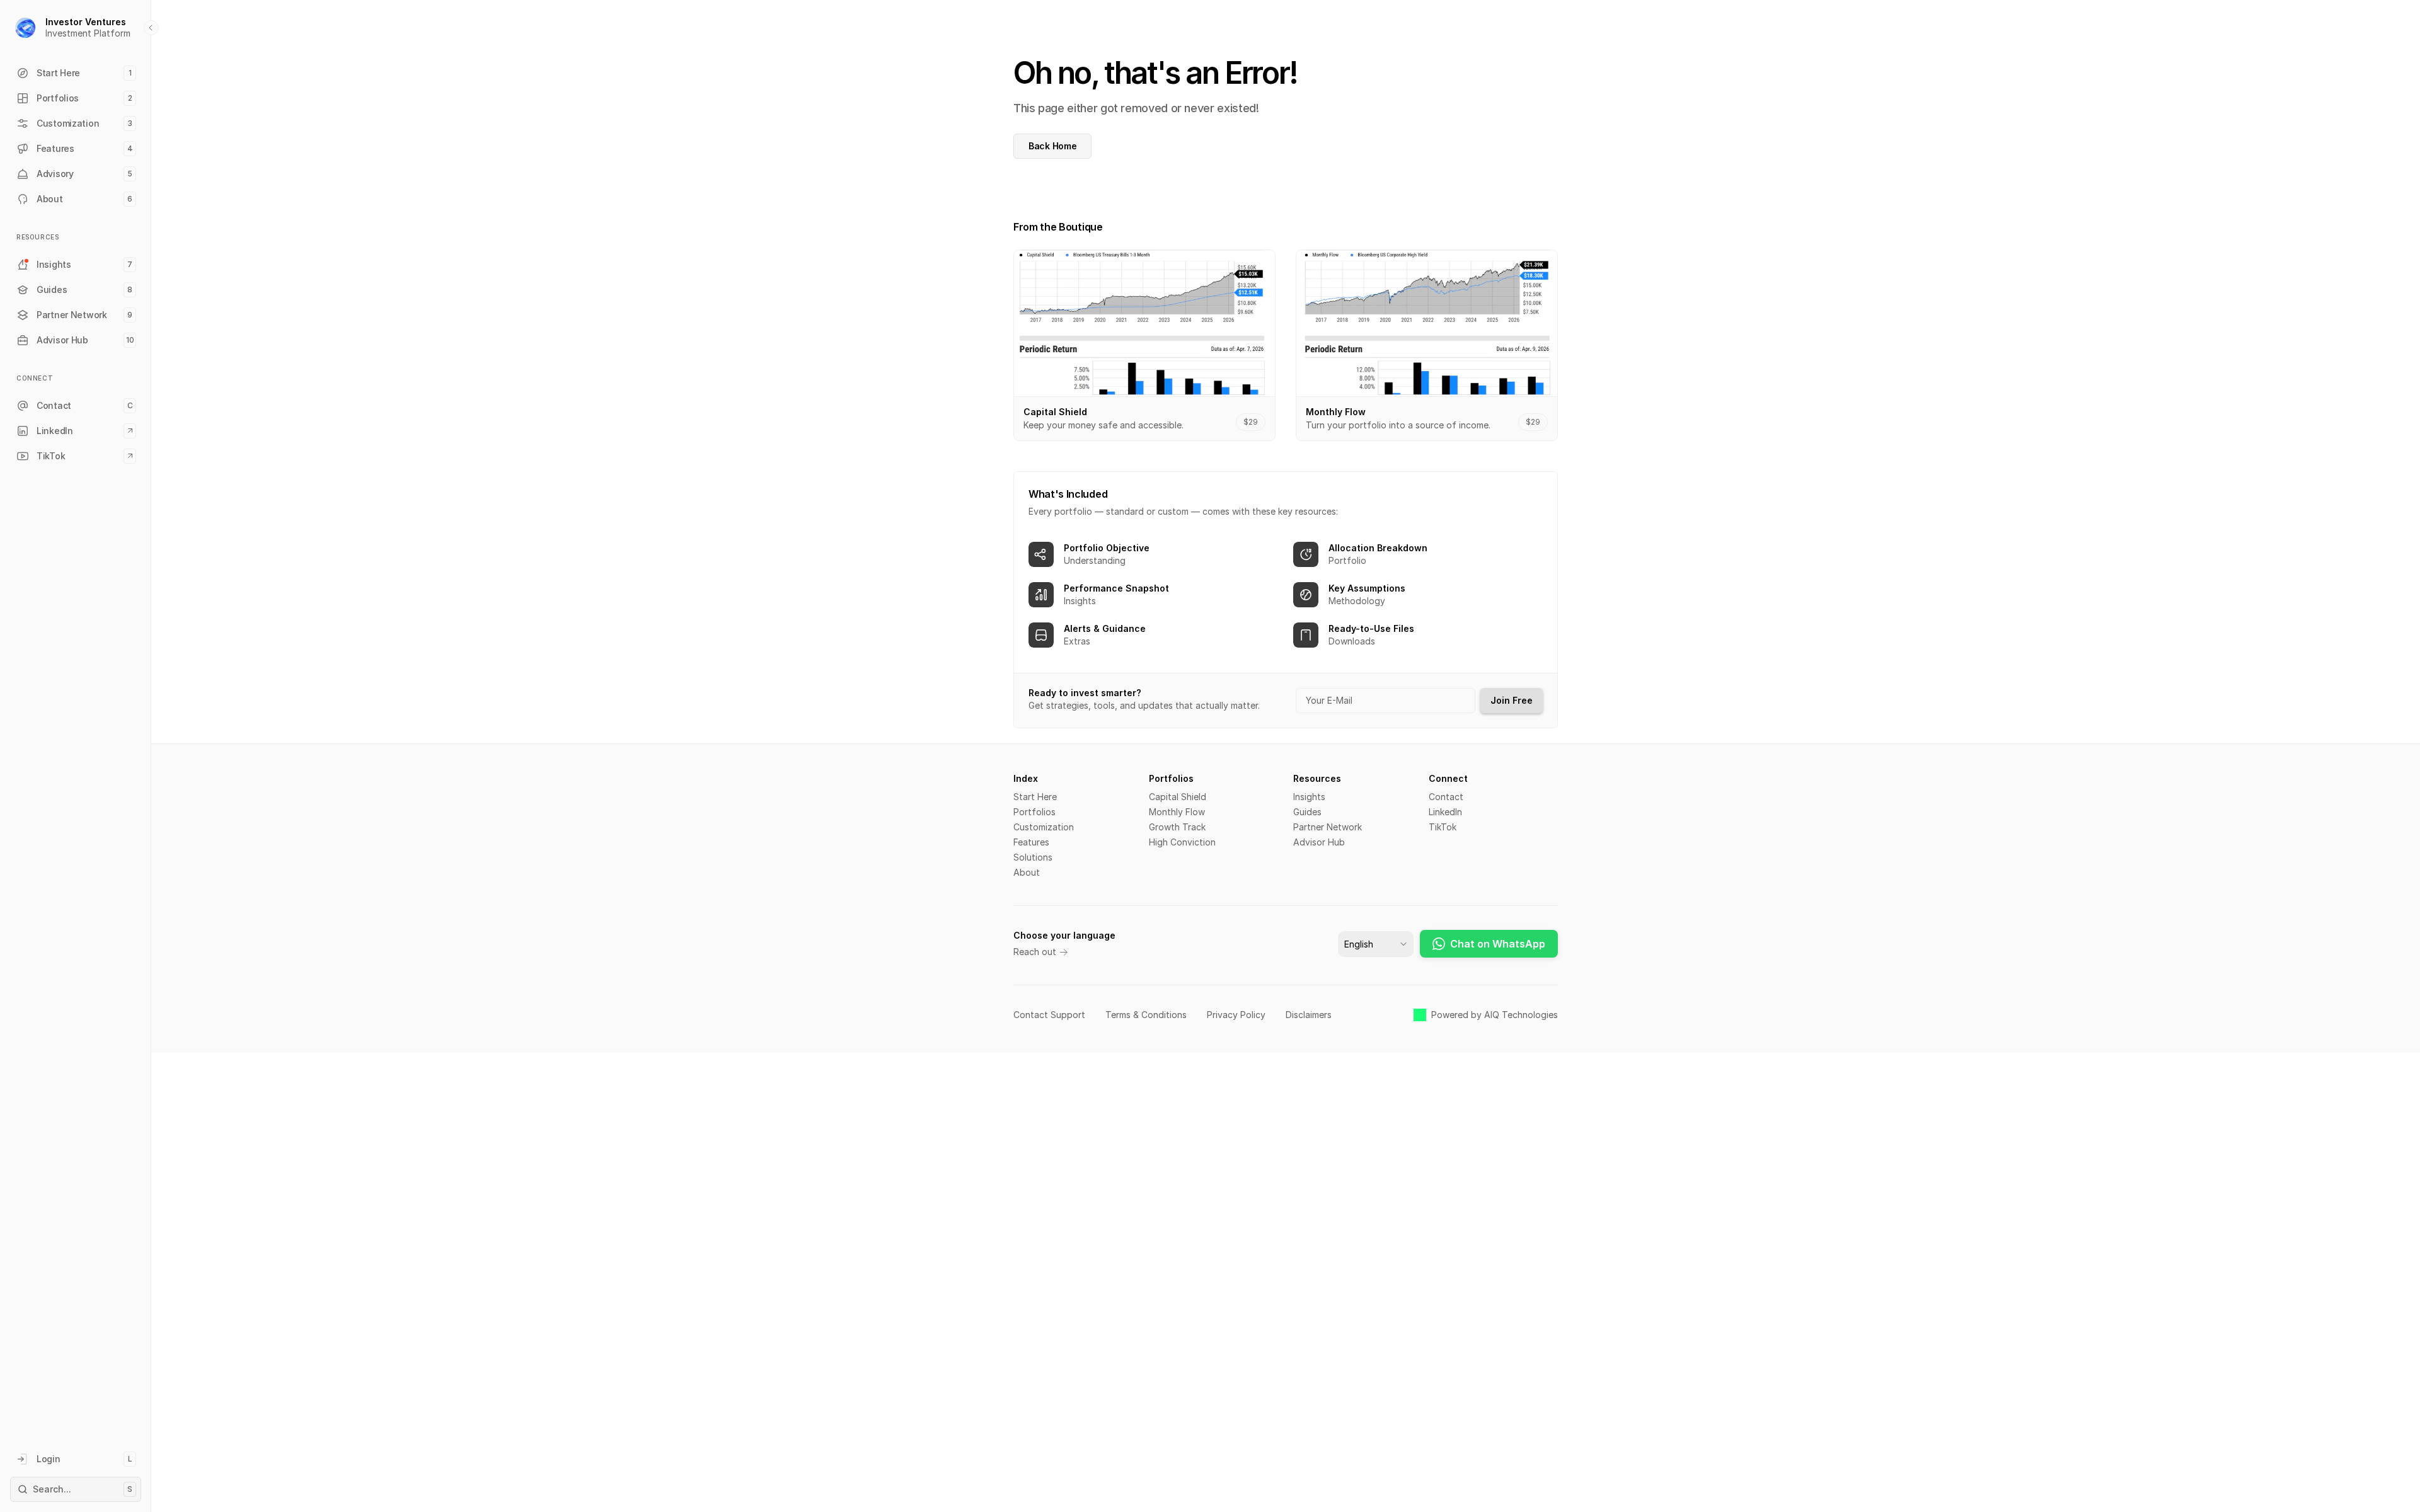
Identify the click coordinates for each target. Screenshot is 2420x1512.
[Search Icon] (76, 1489)
